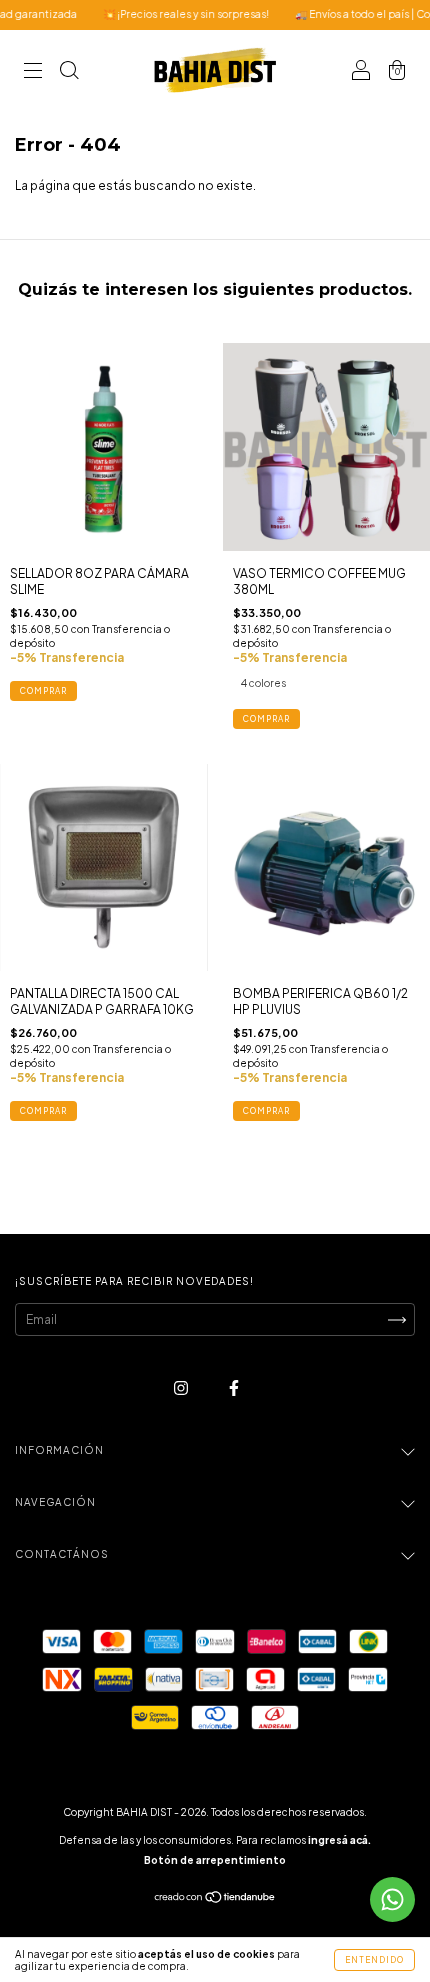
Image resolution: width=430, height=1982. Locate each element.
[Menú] (33, 72)
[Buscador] (69, 72)
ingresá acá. (339, 1840)
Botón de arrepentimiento (215, 1860)
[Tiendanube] (215, 1899)
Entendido (374, 1960)
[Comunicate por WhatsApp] (392, 1899)
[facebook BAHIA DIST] (234, 1387)
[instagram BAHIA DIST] (182, 1387)
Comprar (266, 719)
